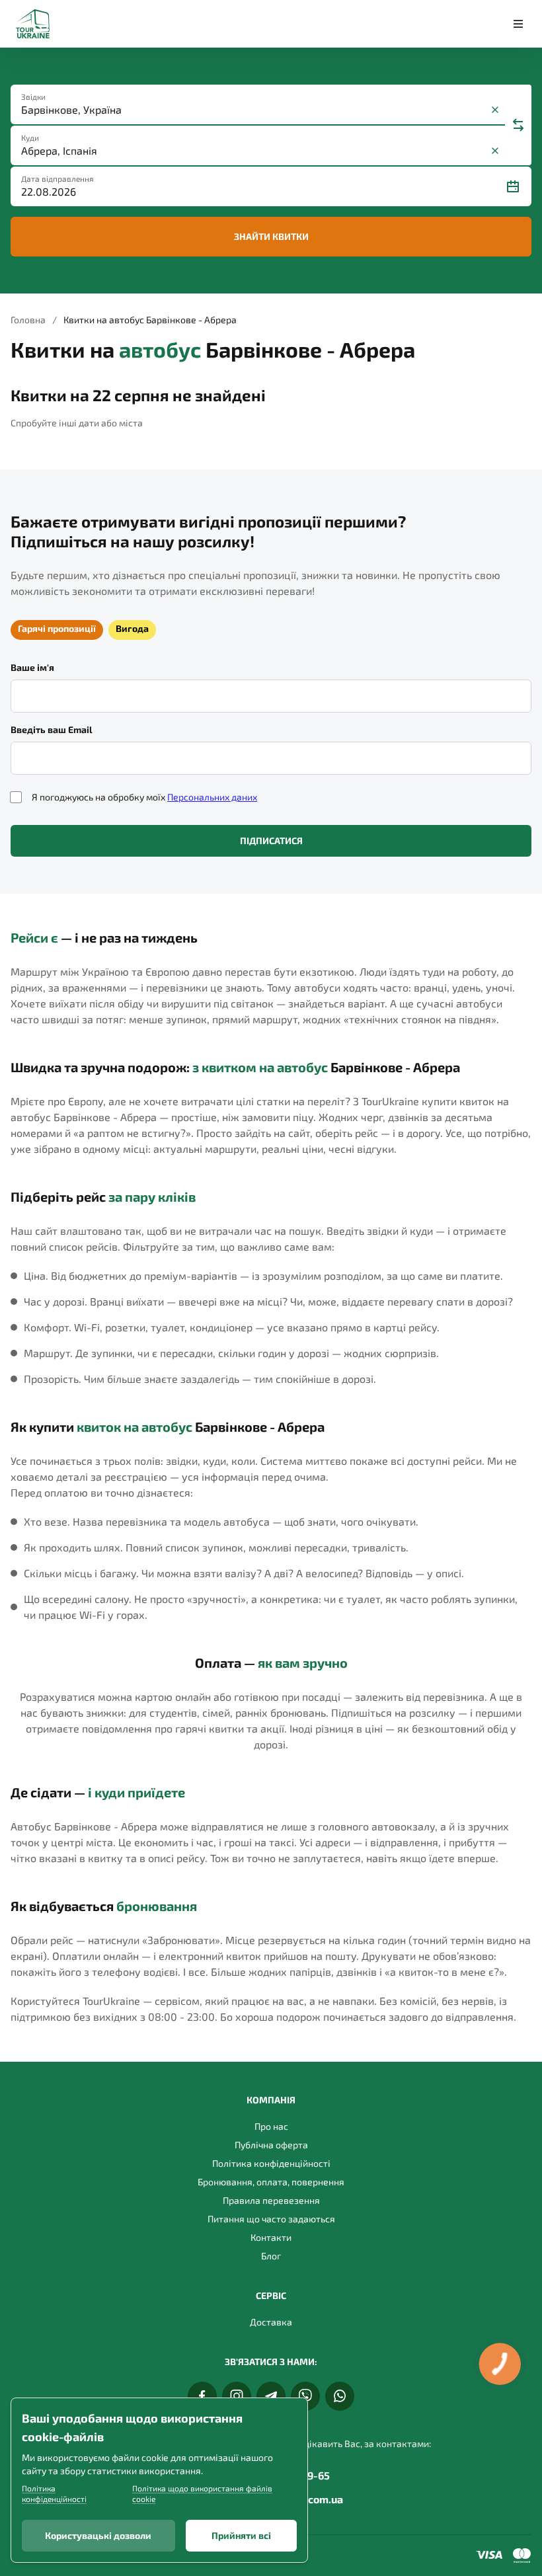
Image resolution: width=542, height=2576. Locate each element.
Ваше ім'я (32, 667)
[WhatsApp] (340, 2396)
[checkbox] (16, 797)
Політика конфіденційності (271, 2163)
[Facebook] (202, 2396)
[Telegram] (271, 2396)
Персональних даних (212, 797)
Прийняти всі (241, 2535)
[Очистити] (495, 110)
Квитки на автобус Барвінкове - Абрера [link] (150, 320)
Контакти (271, 2237)
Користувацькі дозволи (98, 2535)
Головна (28, 320)
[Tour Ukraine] (33, 24)
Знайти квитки (271, 236)
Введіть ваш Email (52, 729)
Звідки (33, 97)
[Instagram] (237, 2396)
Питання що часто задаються (271, 2219)
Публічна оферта (271, 2145)
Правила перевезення (271, 2200)
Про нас (271, 2126)
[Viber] (305, 2396)
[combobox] (254, 110)
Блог (271, 2256)
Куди (30, 137)
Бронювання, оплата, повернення (271, 2182)
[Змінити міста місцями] (518, 125)
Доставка (271, 2322)
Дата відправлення (58, 178)
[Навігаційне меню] (518, 24)
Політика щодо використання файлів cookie (202, 2493)
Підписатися (271, 840)
